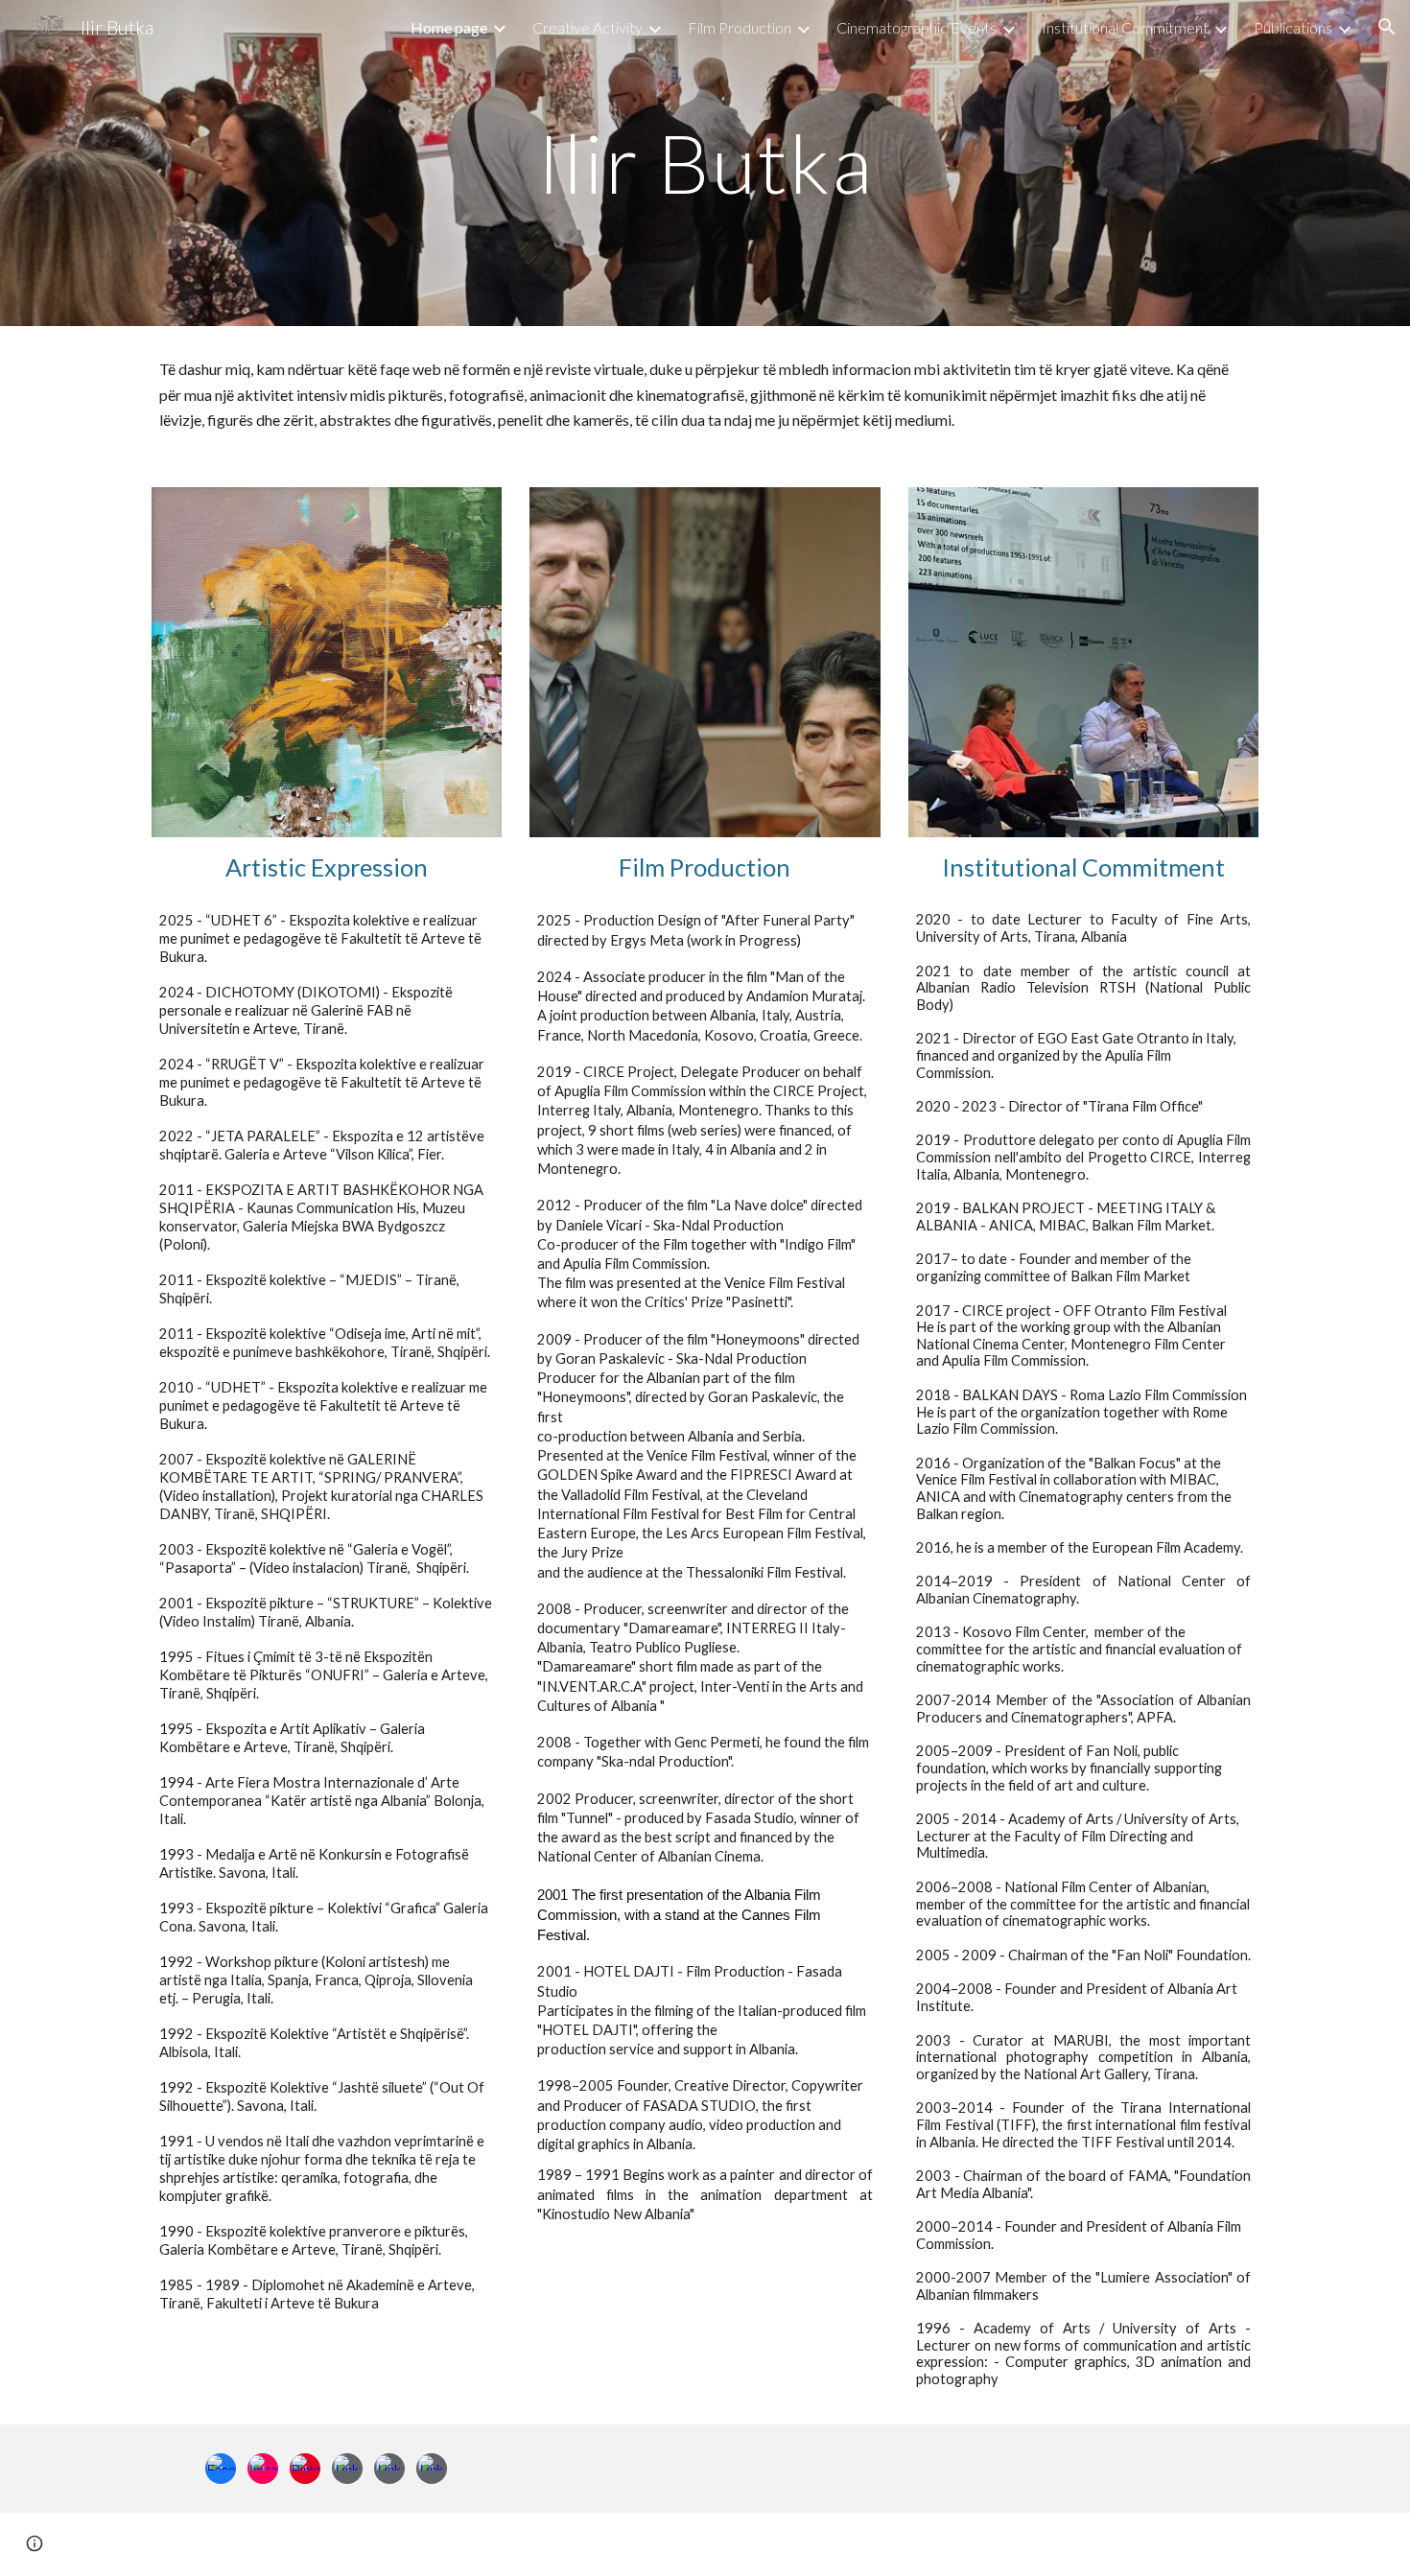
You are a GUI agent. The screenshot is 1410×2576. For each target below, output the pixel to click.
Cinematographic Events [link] (916, 27)
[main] (705, 163)
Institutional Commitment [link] (1125, 27)
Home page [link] (449, 27)
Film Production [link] (740, 27)
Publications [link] (1293, 27)
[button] (1387, 27)
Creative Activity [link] (587, 27)
